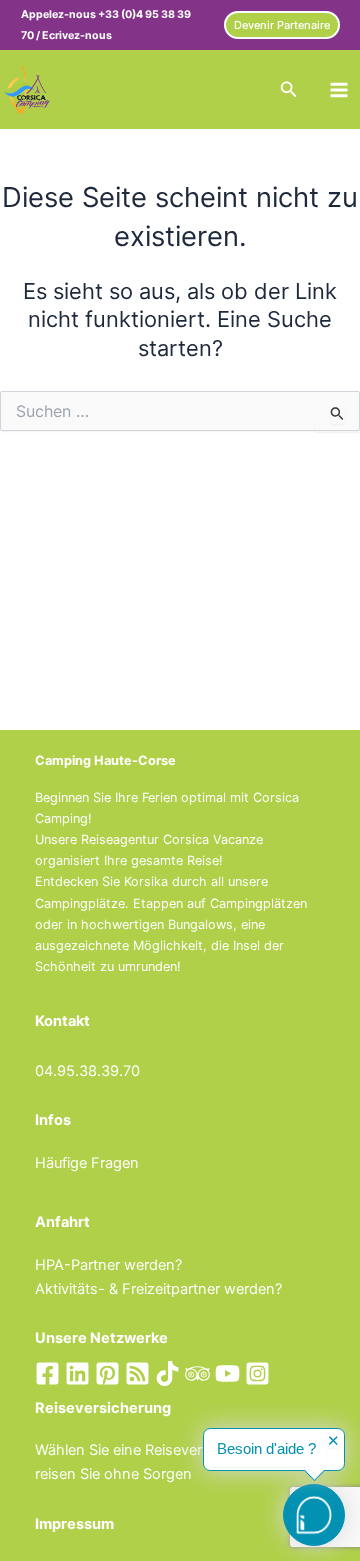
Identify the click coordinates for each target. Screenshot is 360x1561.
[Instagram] (257, 1373)
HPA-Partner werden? (108, 1265)
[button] (282, 25)
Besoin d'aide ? (266, 1449)
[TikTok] (167, 1373)
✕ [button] (333, 1441)
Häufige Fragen (87, 1163)
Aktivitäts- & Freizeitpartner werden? (158, 1289)
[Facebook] (47, 1373)
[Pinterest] (107, 1373)
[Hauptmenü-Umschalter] (339, 90)
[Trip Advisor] (197, 1373)
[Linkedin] (77, 1373)
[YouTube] (227, 1373)
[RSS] (137, 1373)
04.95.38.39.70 (87, 1071)
